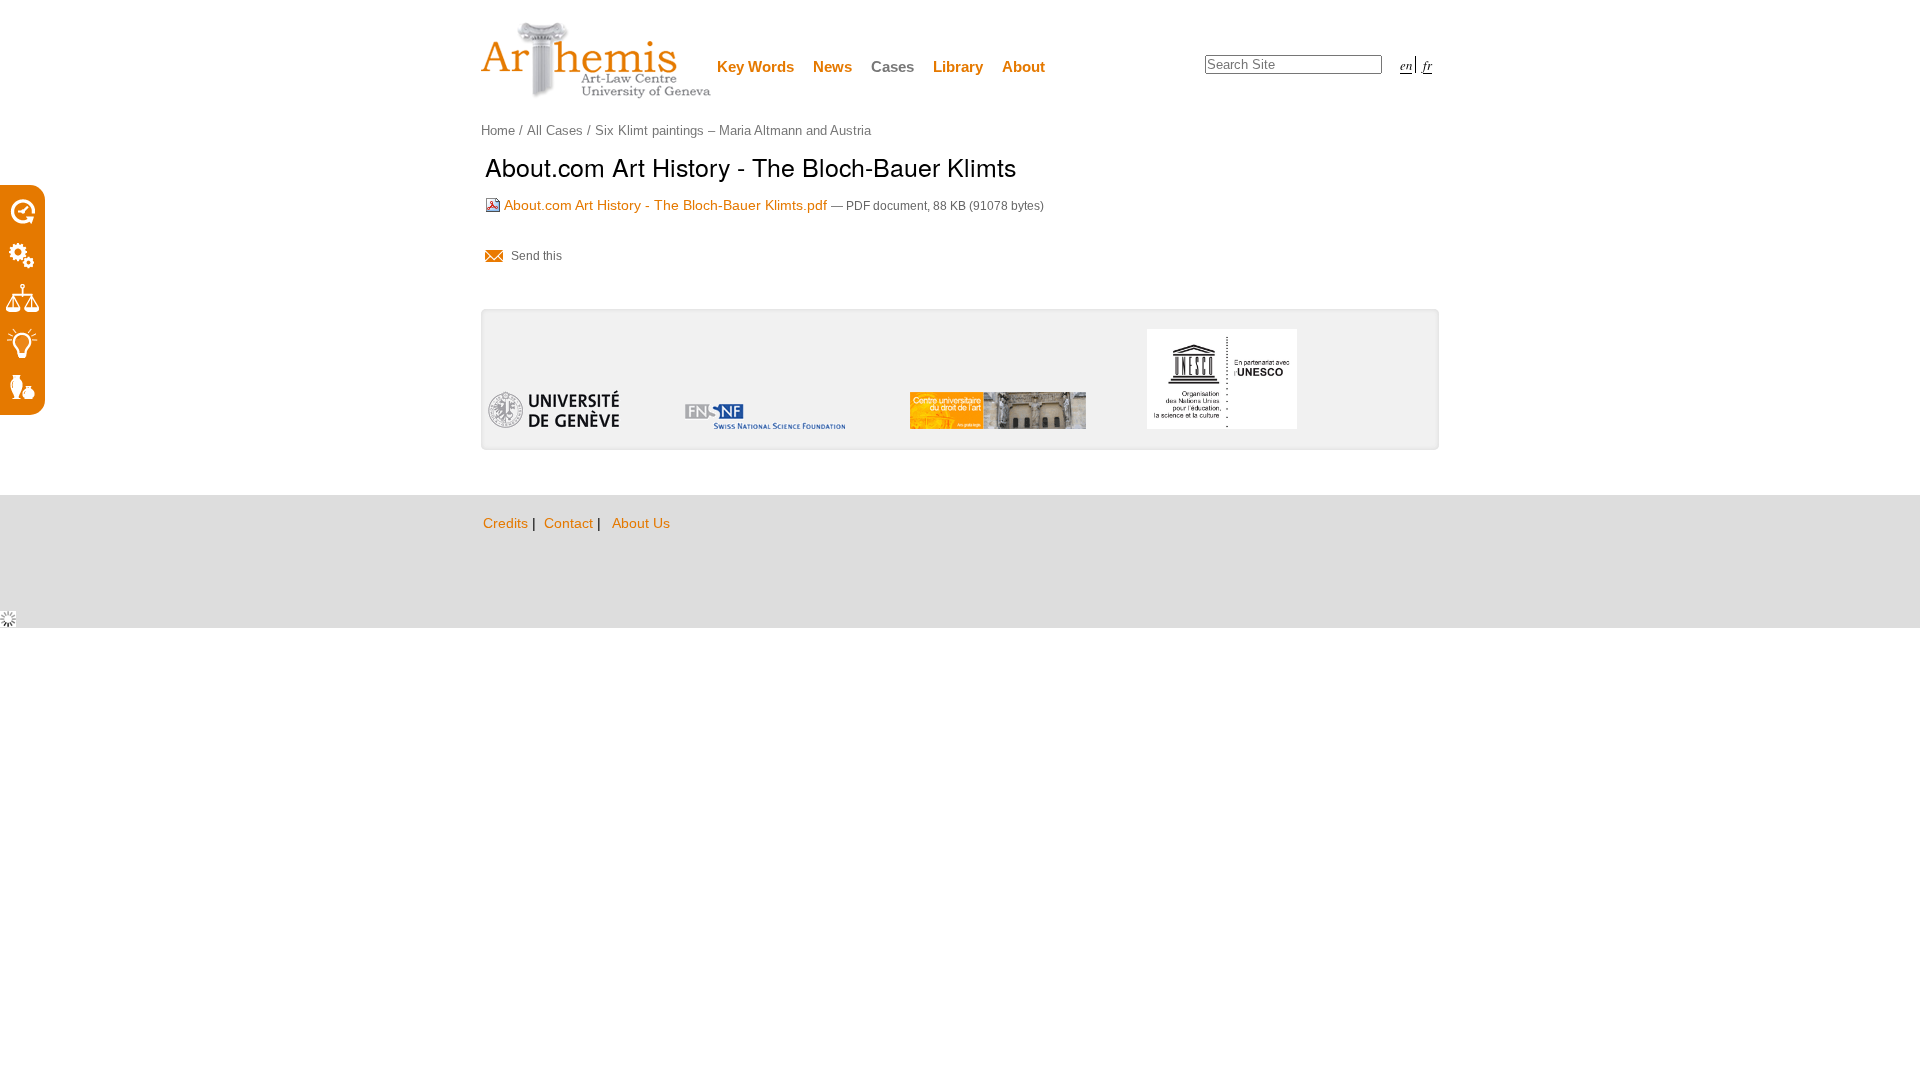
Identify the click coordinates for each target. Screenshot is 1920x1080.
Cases (892, 66)
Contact (570, 523)
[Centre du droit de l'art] (597, 61)
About (1023, 66)
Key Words (755, 66)
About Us (641, 523)
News (832, 66)
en (1406, 64)
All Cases (555, 130)
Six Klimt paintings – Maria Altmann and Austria (733, 130)
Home (498, 130)
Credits (507, 523)
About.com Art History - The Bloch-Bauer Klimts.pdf (666, 205)
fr (1427, 64)
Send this (536, 256)
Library (958, 66)
